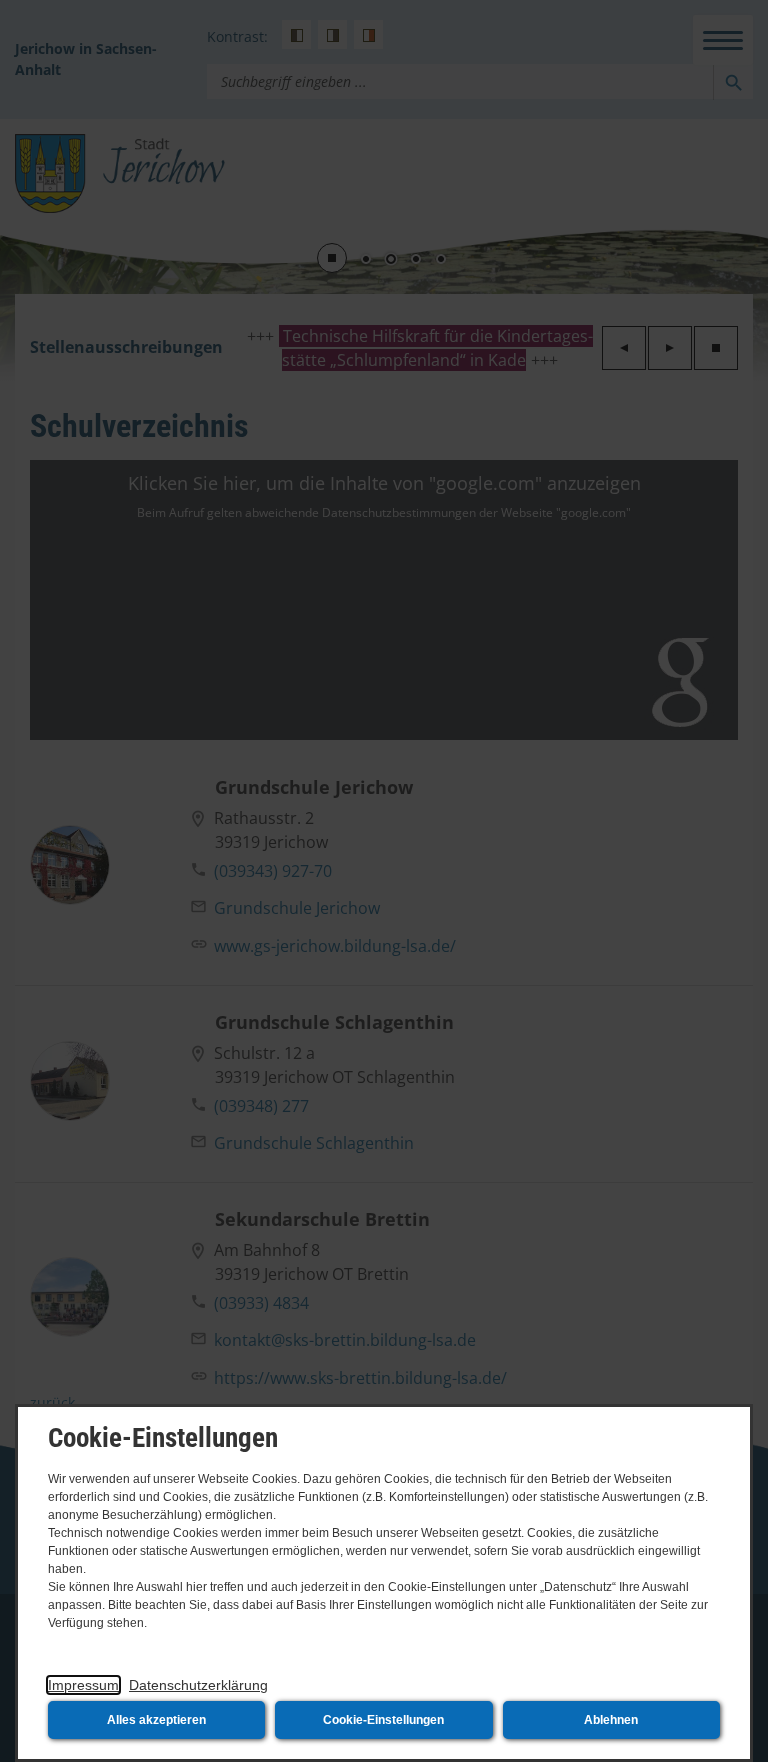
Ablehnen (611, 1720)
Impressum (83, 1685)
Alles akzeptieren (156, 1720)
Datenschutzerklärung (198, 1685)
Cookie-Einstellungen (383, 1720)
